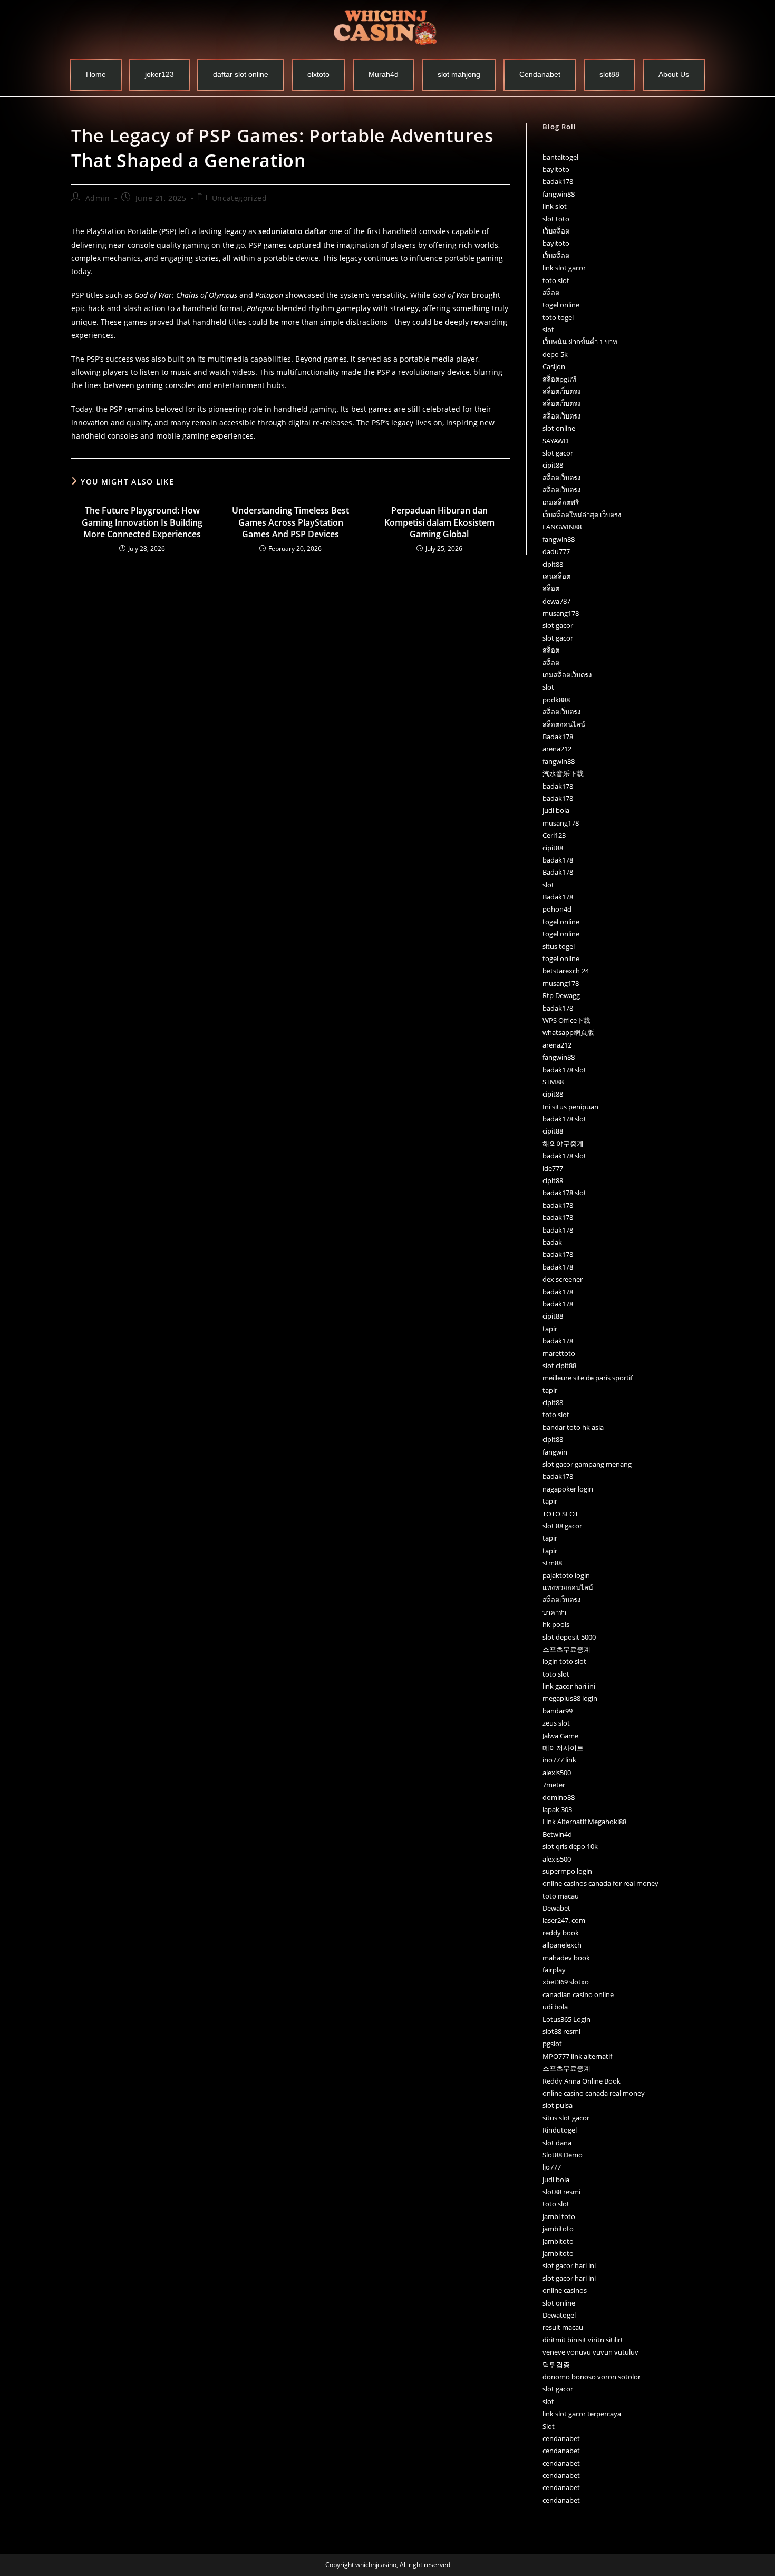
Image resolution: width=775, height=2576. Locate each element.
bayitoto (556, 169)
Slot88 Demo (563, 2155)
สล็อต (551, 293)
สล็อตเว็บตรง (561, 391)
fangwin (555, 1452)
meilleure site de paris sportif (588, 1378)
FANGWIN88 (562, 527)
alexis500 (557, 1773)
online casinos (565, 2290)
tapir (550, 1329)
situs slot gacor (566, 2118)
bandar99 (558, 1711)
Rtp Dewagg (561, 995)
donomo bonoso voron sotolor (592, 2377)
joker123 (159, 74)
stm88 (552, 1563)
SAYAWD (555, 441)
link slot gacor (564, 268)
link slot (555, 206)
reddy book (561, 1933)
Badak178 (558, 737)
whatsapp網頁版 (568, 1032)
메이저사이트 (563, 1748)
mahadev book (566, 1958)
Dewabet (556, 1908)
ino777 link (559, 1760)
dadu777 (556, 551)
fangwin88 (559, 194)
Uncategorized (240, 198)
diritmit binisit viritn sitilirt (583, 2340)
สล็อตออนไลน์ (564, 724)
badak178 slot (564, 1070)
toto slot (556, 280)
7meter (554, 1785)
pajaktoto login (566, 1575)
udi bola (555, 2007)
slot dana (557, 2143)
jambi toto (559, 2216)
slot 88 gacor (562, 1526)
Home (96, 74)
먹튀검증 (556, 2365)
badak (552, 1242)
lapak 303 (557, 1809)
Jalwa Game (560, 1736)
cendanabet (561, 2438)
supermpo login (567, 1871)
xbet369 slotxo (566, 1982)
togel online (561, 305)
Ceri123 (554, 835)
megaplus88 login (570, 1698)
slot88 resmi (561, 2031)
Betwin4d (557, 1834)
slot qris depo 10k (570, 1846)
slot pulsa (558, 2105)
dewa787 (556, 601)
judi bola (556, 810)
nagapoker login (568, 1489)
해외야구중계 (563, 1144)
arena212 (557, 749)
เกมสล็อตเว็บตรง (567, 675)
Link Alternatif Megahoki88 (584, 1822)
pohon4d (557, 909)
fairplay (554, 1970)
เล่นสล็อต (556, 576)
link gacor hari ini (569, 1686)
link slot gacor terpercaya (582, 2414)
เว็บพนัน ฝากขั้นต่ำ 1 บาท (580, 342)
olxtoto (318, 74)
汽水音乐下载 (563, 773)
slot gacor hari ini (569, 2265)
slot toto (556, 219)
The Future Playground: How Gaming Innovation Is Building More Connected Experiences (142, 522)
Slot (549, 2426)
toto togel (558, 317)
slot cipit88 (559, 1366)
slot (548, 330)
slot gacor (558, 453)
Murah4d (384, 74)
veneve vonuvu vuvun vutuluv (590, 2352)
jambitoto (558, 2229)
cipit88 (553, 465)
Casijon (554, 366)
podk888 (556, 700)
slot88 (609, 74)
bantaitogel (560, 157)
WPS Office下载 (566, 1020)
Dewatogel (559, 2315)
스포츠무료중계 (566, 1649)
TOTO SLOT (560, 1514)
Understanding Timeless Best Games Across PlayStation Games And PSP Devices (290, 522)
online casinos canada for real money (600, 1883)
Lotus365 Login (566, 2019)
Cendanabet (540, 74)
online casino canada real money (594, 2093)
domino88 (559, 1797)
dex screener (563, 1279)
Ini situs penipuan (570, 1107)
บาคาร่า (554, 1612)
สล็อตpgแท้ (559, 379)
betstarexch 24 (566, 971)
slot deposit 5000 (569, 1637)
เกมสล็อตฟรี (561, 502)
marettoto (559, 1353)
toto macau (561, 1896)
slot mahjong (459, 74)
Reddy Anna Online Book (582, 2081)
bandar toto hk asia (573, 1427)
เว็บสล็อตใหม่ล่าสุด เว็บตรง (582, 515)
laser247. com (564, 1920)
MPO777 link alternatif (577, 2056)
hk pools (556, 1624)
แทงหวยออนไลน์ (568, 1587)
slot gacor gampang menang (587, 1464)
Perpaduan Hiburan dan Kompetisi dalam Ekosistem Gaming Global (439, 522)
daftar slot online (241, 74)
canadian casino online (578, 1994)
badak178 (558, 181)
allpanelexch (562, 1945)
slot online (559, 428)
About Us (674, 74)
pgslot (552, 2044)
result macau (563, 2327)
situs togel (559, 946)
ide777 (553, 1168)
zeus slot (556, 1723)
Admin (98, 198)
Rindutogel (560, 2130)
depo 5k (555, 354)
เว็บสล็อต (556, 231)
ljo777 (552, 2167)
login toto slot (564, 1661)
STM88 (553, 1082)
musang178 (561, 613)
